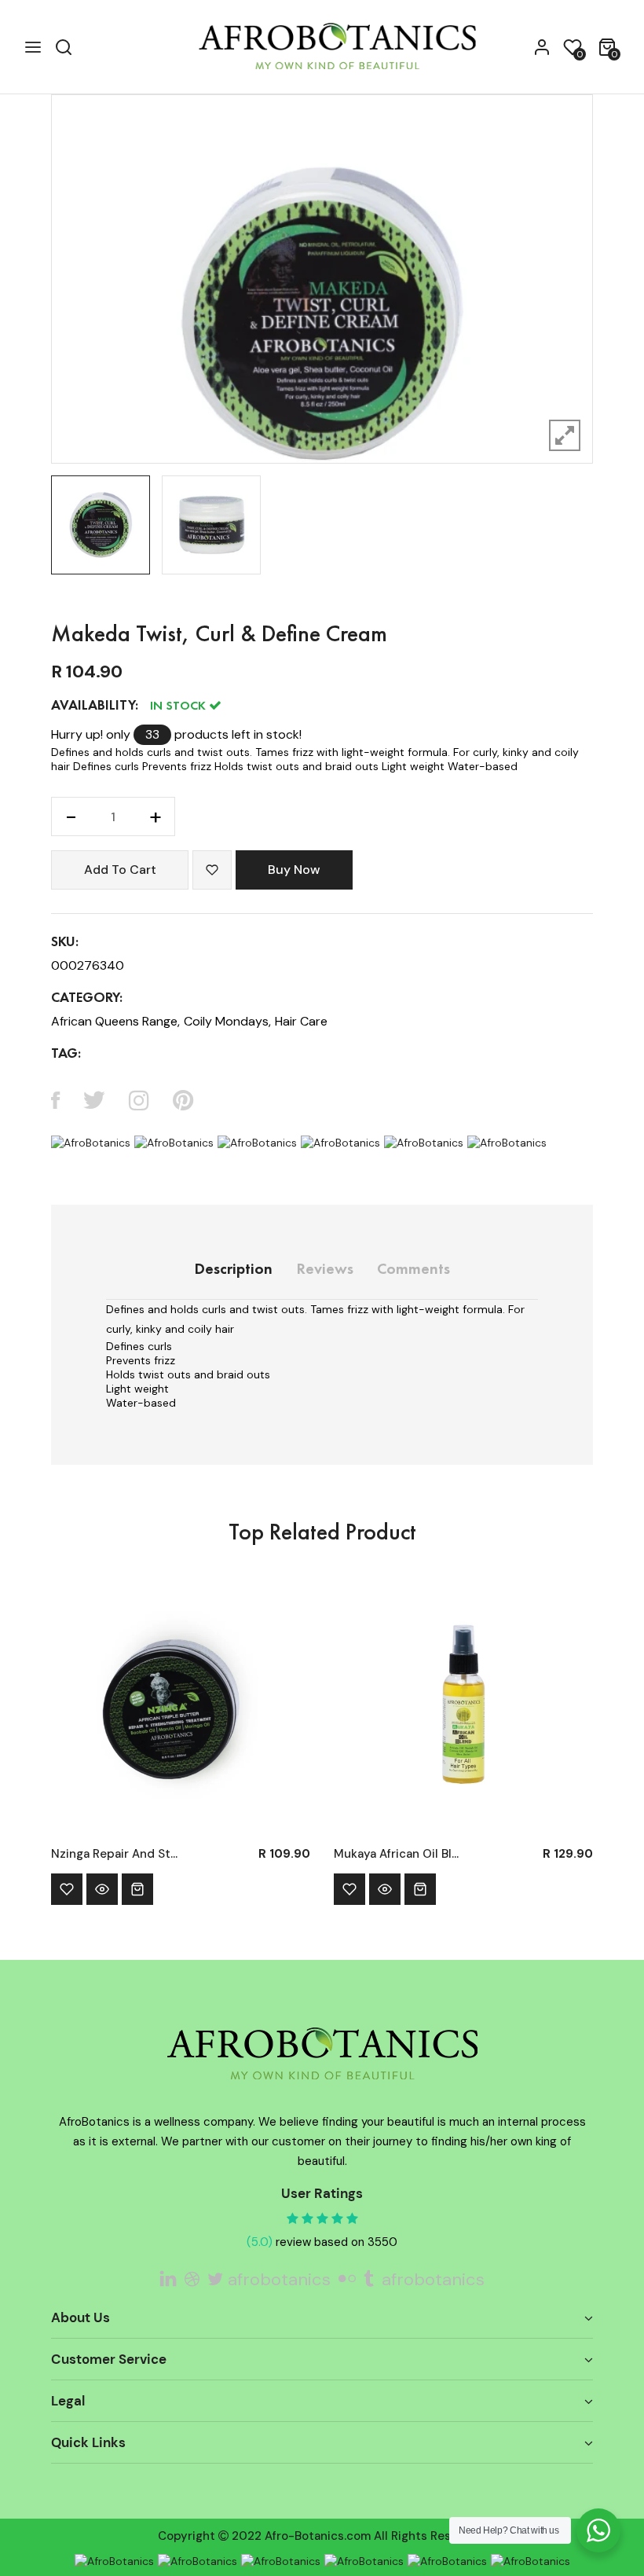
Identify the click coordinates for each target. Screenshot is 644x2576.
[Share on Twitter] (94, 1100)
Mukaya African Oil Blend (399, 1854)
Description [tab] (233, 1270)
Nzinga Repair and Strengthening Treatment (116, 1854)
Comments (413, 1270)
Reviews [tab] (325, 1270)
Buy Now (294, 870)
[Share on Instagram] (139, 1100)
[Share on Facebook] (55, 1100)
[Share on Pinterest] (183, 1100)
